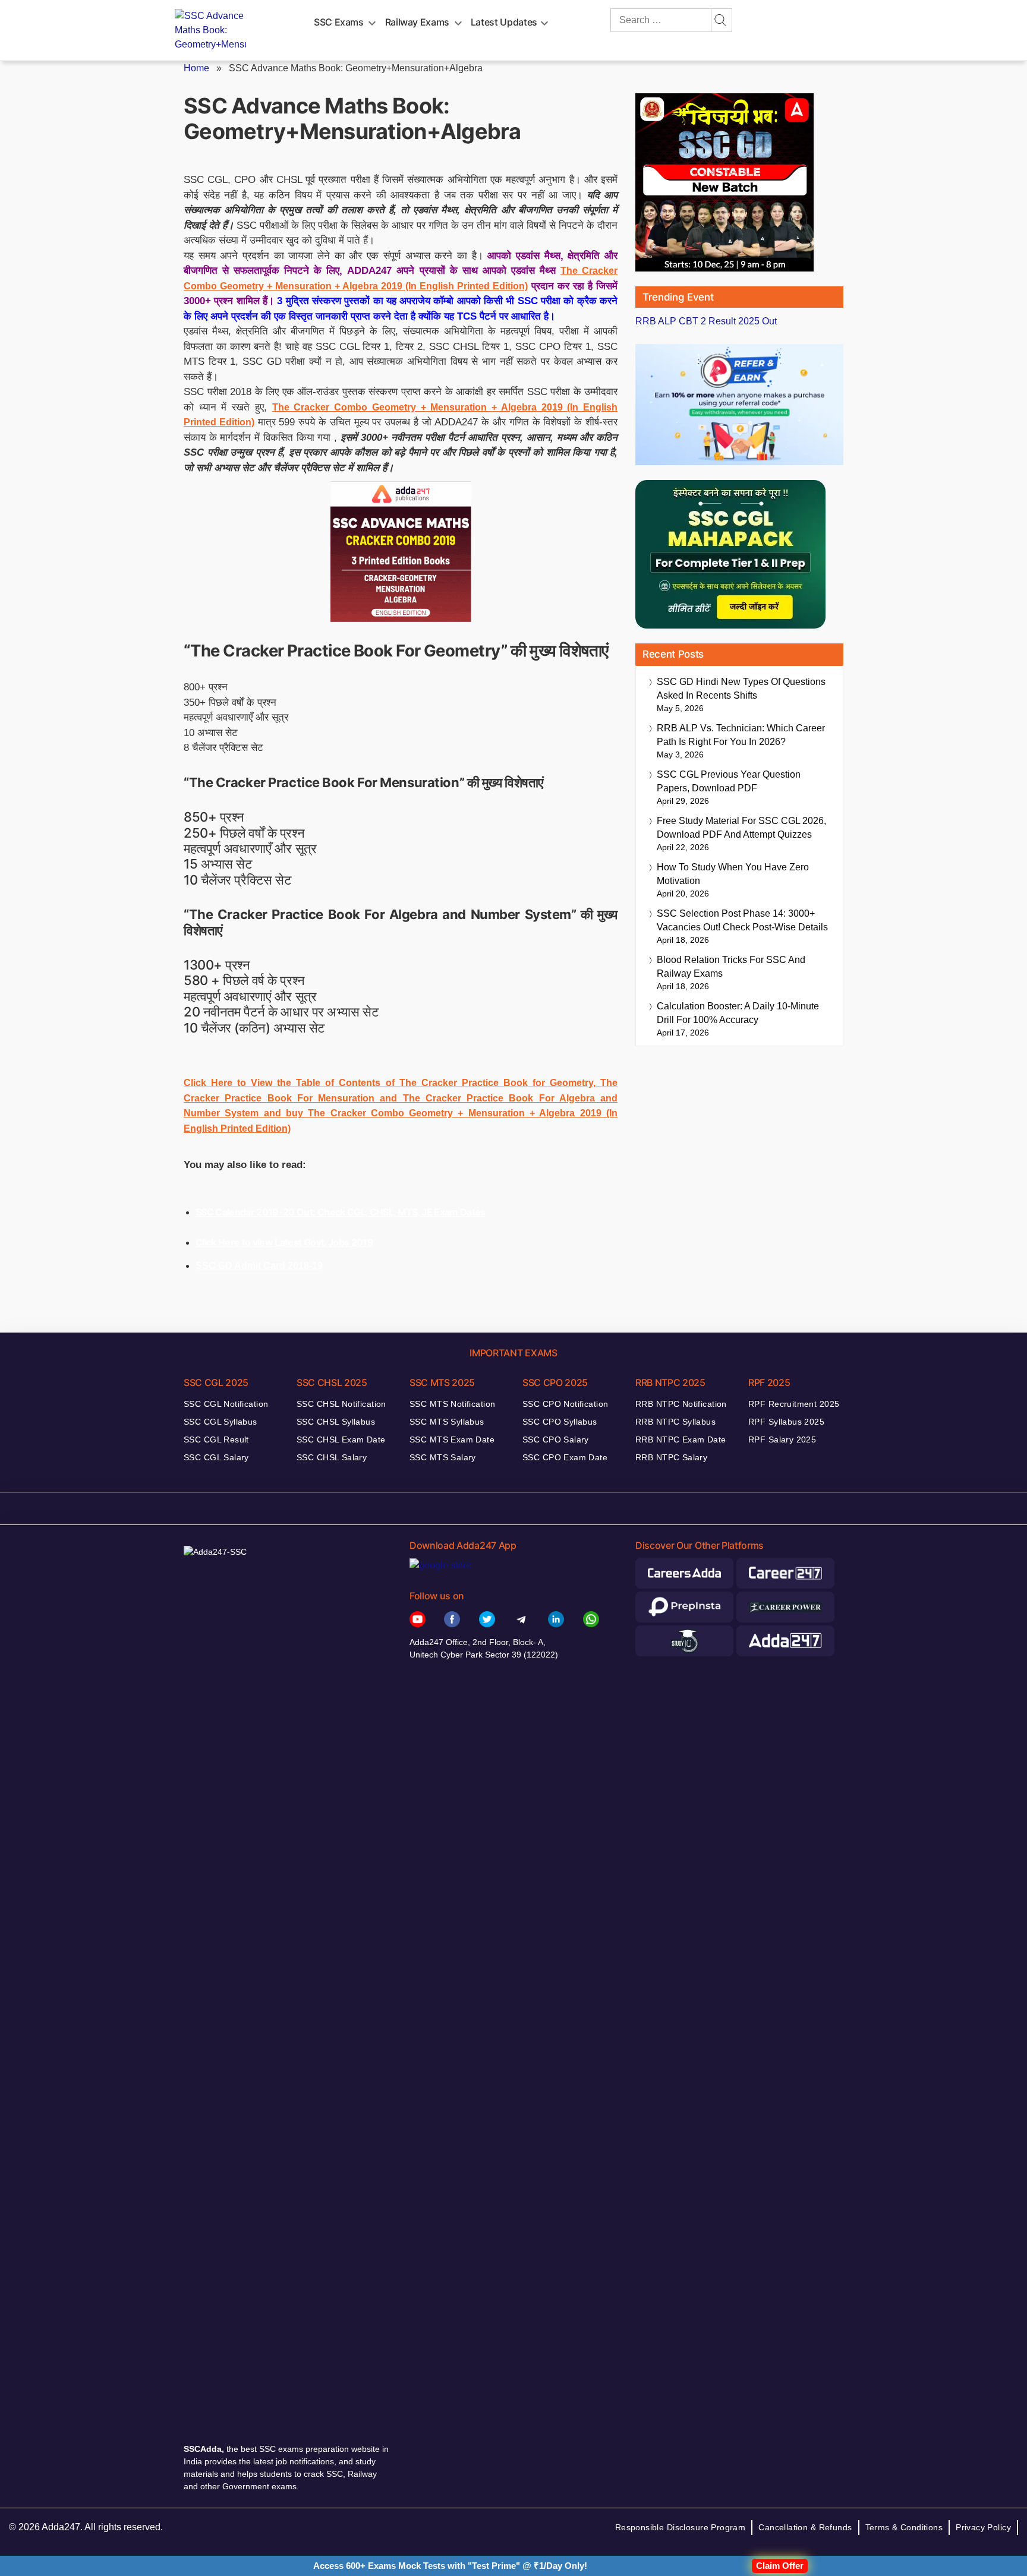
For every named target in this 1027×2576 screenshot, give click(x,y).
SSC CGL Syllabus (220, 1422)
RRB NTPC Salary (671, 1457)
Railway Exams (417, 22)
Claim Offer (780, 2566)
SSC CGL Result (216, 1439)
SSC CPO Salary (556, 1439)
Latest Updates (504, 22)
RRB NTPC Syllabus (675, 1422)
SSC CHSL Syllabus (336, 1422)
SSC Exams (339, 22)
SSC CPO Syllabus (560, 1422)
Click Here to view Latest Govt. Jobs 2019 (284, 1242)
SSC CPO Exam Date (565, 1457)
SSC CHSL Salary (332, 1457)
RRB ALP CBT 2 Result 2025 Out (706, 321)
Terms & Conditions (904, 2527)
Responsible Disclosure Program (681, 2527)
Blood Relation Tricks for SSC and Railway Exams (731, 967)
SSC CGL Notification (226, 1404)
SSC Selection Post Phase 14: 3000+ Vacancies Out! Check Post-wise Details (742, 920)
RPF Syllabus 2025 (786, 1422)
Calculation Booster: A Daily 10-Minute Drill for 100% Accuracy (738, 1013)
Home (196, 68)
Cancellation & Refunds (805, 2527)
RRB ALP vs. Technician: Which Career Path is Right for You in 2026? (741, 735)
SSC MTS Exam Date (452, 1439)
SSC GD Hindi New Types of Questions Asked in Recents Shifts (741, 689)
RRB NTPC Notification (681, 1404)
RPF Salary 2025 (782, 1439)
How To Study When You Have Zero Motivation (733, 874)
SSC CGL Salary (216, 1457)
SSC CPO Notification (565, 1404)
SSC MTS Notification (452, 1404)
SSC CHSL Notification (341, 1404)
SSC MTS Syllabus (447, 1422)
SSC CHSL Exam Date (341, 1439)
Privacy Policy (983, 2527)
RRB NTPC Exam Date (681, 1439)
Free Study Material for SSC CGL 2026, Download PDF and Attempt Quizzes (741, 828)
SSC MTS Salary (443, 1457)
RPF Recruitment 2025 (794, 1404)
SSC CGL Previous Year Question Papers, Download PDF (729, 781)
